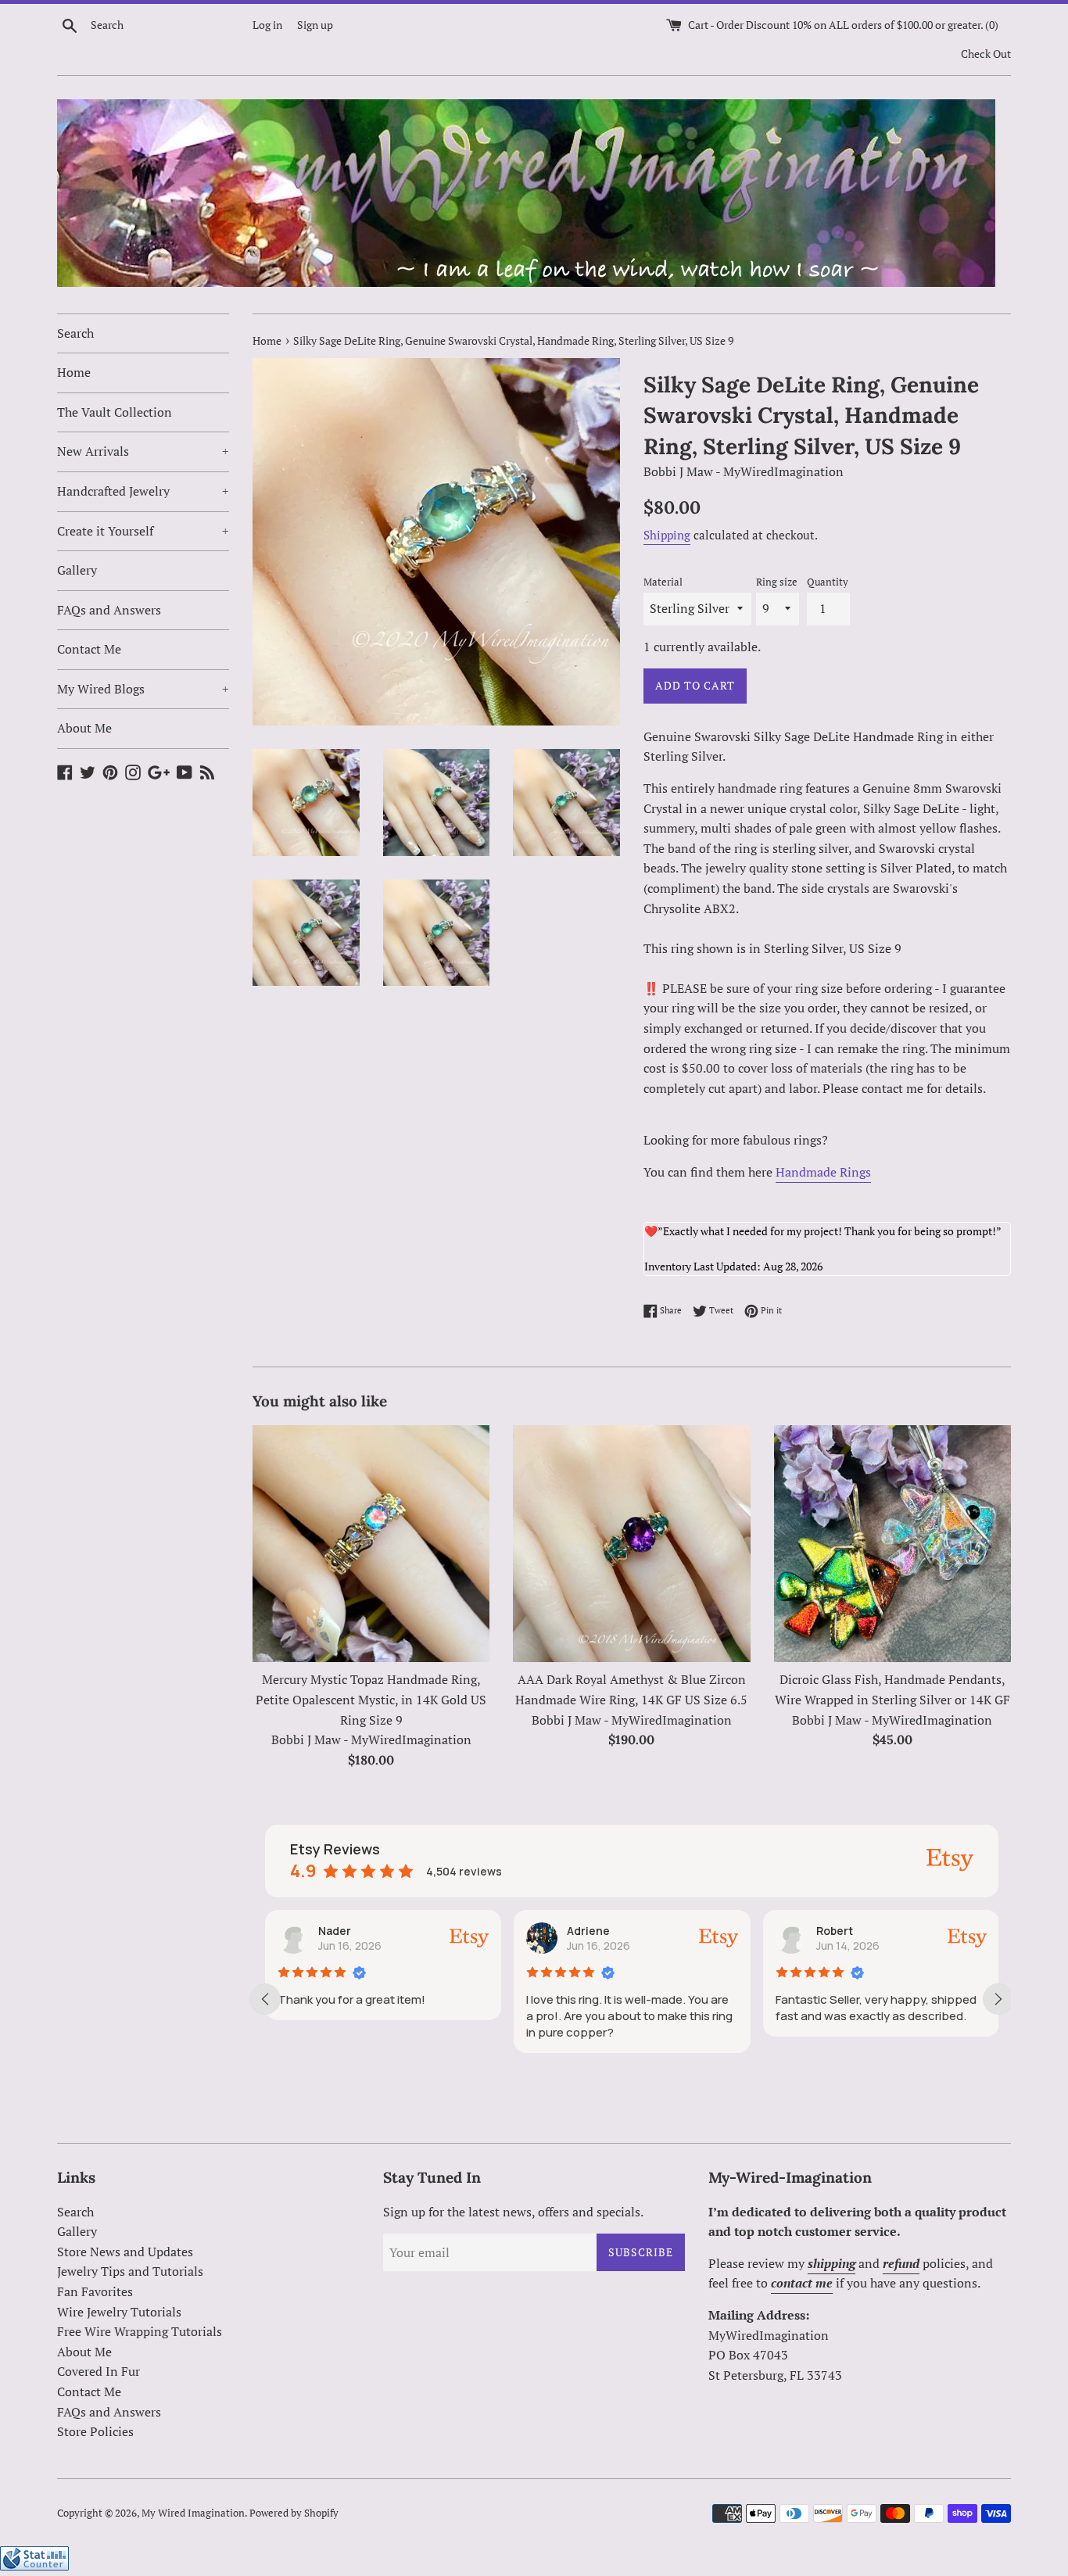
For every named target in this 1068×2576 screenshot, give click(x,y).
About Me (84, 728)
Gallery (77, 570)
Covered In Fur (99, 2371)
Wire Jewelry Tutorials (119, 2312)
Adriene (588, 1931)
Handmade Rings (823, 1172)
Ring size (777, 582)
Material (663, 582)
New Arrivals (143, 451)
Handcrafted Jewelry (143, 491)
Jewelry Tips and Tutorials (130, 2271)
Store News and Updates (125, 2252)
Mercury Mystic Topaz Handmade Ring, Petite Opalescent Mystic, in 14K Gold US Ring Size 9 (371, 1699)
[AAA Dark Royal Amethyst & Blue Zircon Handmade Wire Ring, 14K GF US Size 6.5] (631, 1544)
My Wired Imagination (193, 2513)
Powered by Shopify (294, 2513)
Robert (835, 1931)
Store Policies (95, 2431)
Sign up (315, 25)
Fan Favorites (95, 2291)
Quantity (828, 582)
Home (74, 372)
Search (75, 333)
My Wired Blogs (143, 689)
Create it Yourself (143, 531)
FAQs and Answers (109, 610)
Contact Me (89, 649)
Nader (335, 1931)
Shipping (667, 535)
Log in (267, 25)
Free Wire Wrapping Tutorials (140, 2331)
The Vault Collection (115, 412)
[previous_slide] (265, 1999)
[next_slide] (998, 1999)
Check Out (986, 54)
